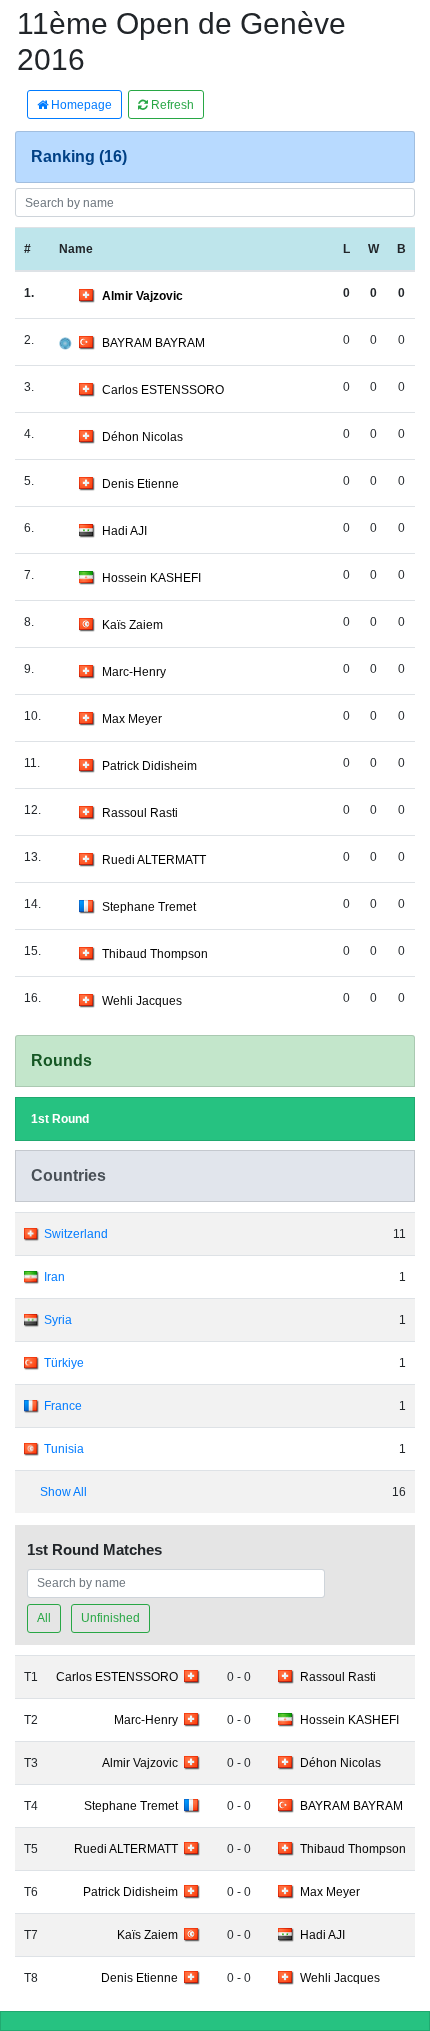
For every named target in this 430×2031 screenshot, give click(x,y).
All (44, 1618)
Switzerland (76, 1234)
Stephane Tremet (149, 907)
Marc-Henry (134, 672)
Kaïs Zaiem (132, 625)
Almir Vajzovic (142, 296)
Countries (68, 1175)
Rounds (61, 1060)
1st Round (60, 1119)
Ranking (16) (79, 156)
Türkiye (64, 1363)
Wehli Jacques (142, 1001)
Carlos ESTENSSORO (163, 390)
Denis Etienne (140, 484)
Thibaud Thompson (155, 954)
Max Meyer (132, 719)
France (63, 1406)
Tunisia (64, 1449)
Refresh (171, 105)
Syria (58, 1320)
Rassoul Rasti (140, 813)
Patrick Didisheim (149, 766)
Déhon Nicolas (142, 437)
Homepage (80, 105)
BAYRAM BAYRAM (153, 343)
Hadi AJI (124, 531)
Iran (54, 1277)
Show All (63, 1492)
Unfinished (110, 1618)
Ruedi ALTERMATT (154, 860)
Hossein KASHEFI (151, 578)
